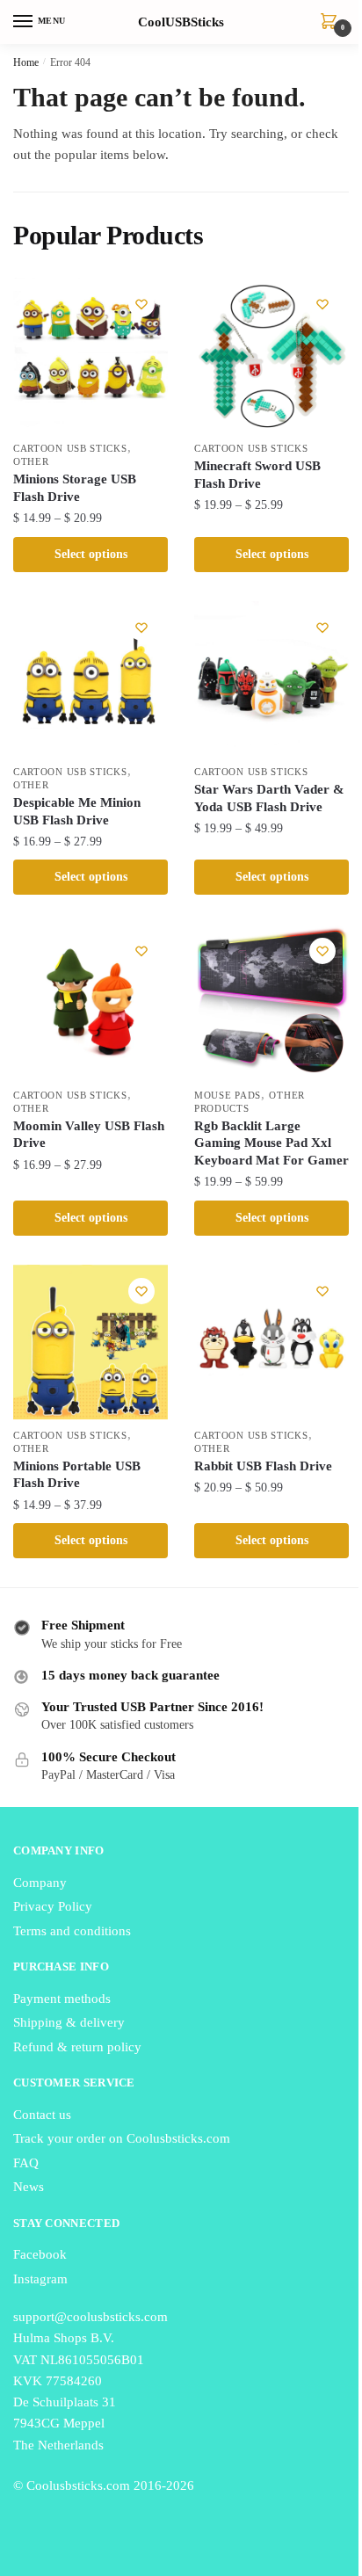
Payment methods (62, 1999)
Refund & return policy (77, 2047)
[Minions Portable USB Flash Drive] (90, 1342)
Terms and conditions (72, 1931)
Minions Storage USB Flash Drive (75, 488)
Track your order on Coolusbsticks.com (122, 2138)
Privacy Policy (53, 1906)
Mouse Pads (228, 1095)
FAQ (26, 2163)
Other (31, 461)
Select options (91, 554)
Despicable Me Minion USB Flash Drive (77, 811)
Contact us (42, 2115)
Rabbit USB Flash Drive (263, 1466)
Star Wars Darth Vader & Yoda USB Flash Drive (269, 798)
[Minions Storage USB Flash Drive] (90, 355)
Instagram (40, 2279)
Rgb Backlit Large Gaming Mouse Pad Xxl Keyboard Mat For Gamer (271, 1143)
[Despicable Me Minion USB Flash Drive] (90, 678)
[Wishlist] (141, 304)
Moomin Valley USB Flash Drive (89, 1135)
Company (40, 1883)
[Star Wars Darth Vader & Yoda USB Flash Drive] (271, 678)
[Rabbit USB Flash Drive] (271, 1342)
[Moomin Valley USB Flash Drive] (90, 1002)
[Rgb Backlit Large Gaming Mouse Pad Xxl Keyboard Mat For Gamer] (271, 1002)
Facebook (40, 2254)
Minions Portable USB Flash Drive (77, 1475)
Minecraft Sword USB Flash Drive (257, 475)
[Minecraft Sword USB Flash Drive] (271, 355)
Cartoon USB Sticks (70, 448)
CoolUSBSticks (181, 22)
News (29, 2187)
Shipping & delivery (69, 2022)
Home (26, 62)
